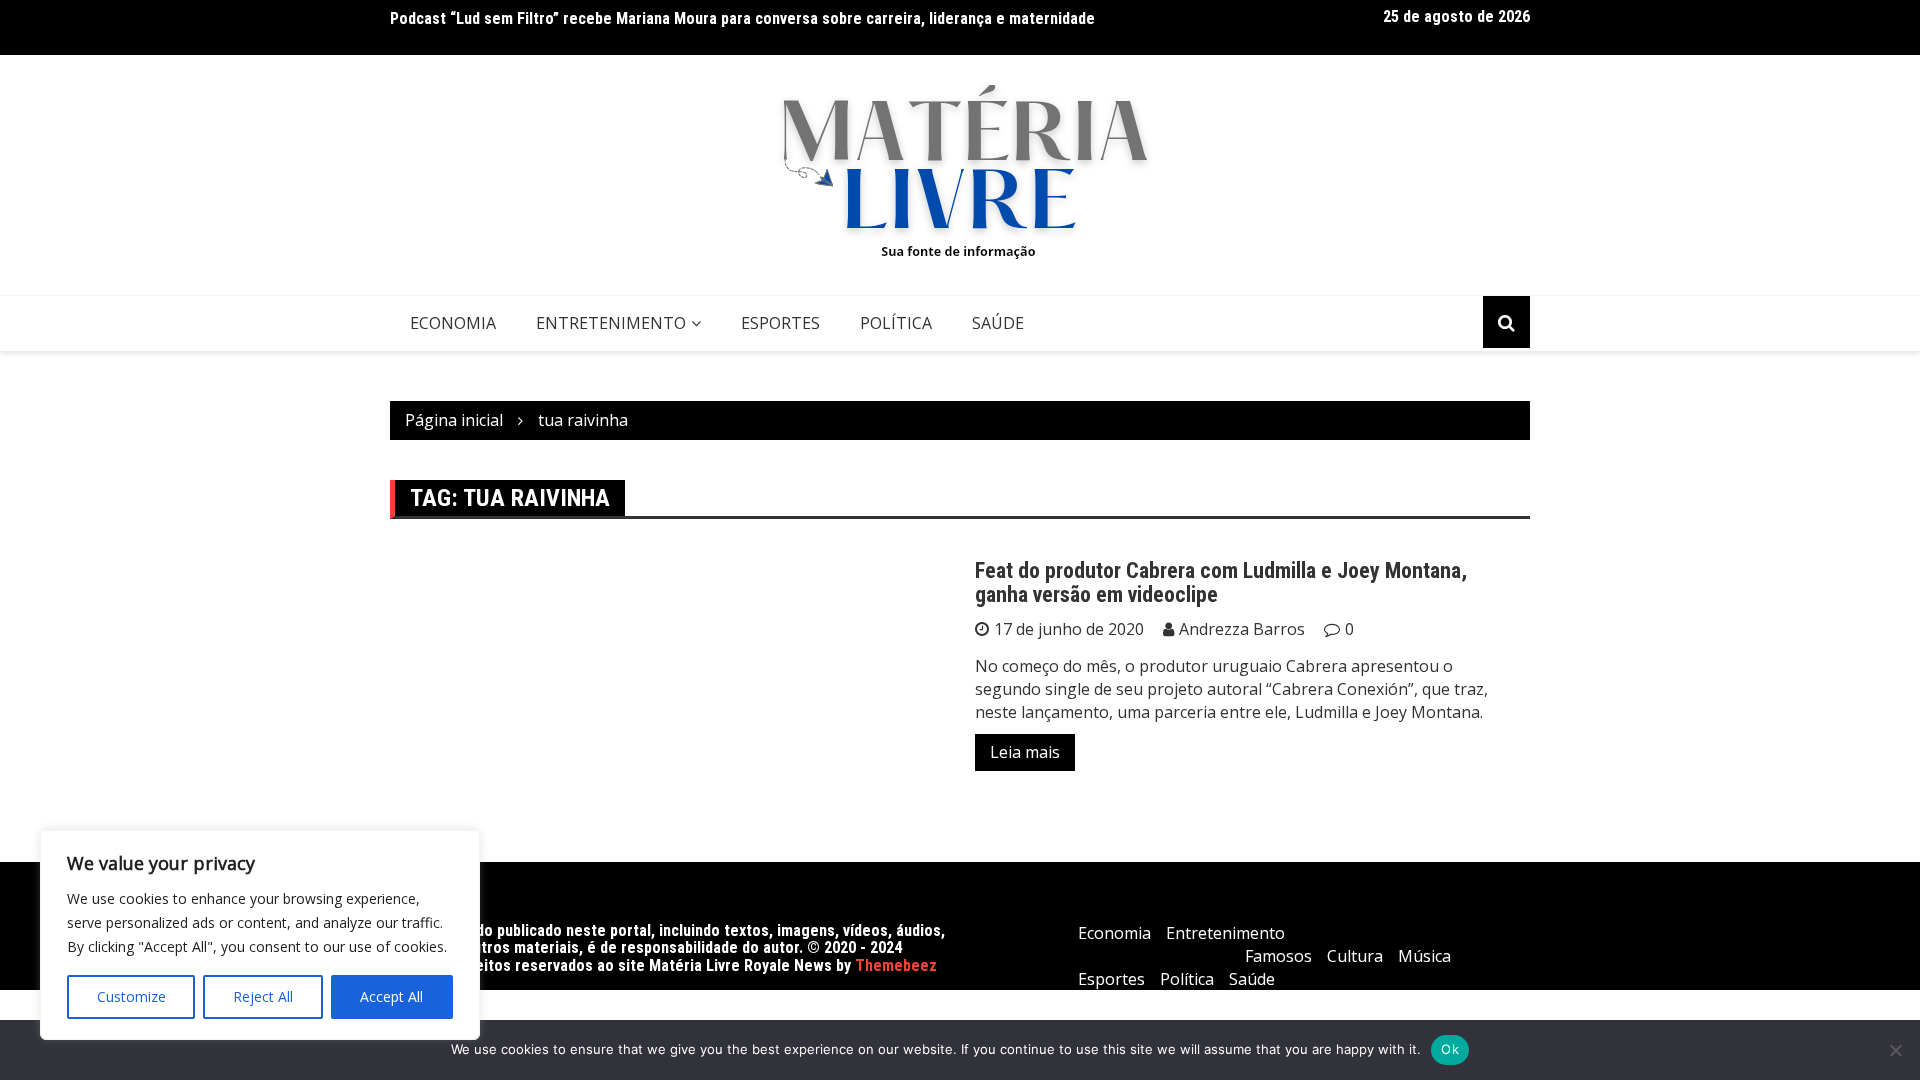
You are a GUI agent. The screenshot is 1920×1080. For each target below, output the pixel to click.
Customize (131, 996)
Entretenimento (611, 323)
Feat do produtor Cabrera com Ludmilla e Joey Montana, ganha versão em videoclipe (1221, 582)
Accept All (391, 996)
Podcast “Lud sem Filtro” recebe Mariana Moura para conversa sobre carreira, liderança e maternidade (742, 18)
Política (896, 323)
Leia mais (1025, 752)
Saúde (998, 323)
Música (1424, 956)
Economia (453, 323)
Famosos (1278, 956)
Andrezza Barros (1242, 629)
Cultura (1355, 956)
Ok (1450, 1049)
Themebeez (896, 965)
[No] (1895, 1050)
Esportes (780, 323)
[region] (260, 935)
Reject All (263, 996)
